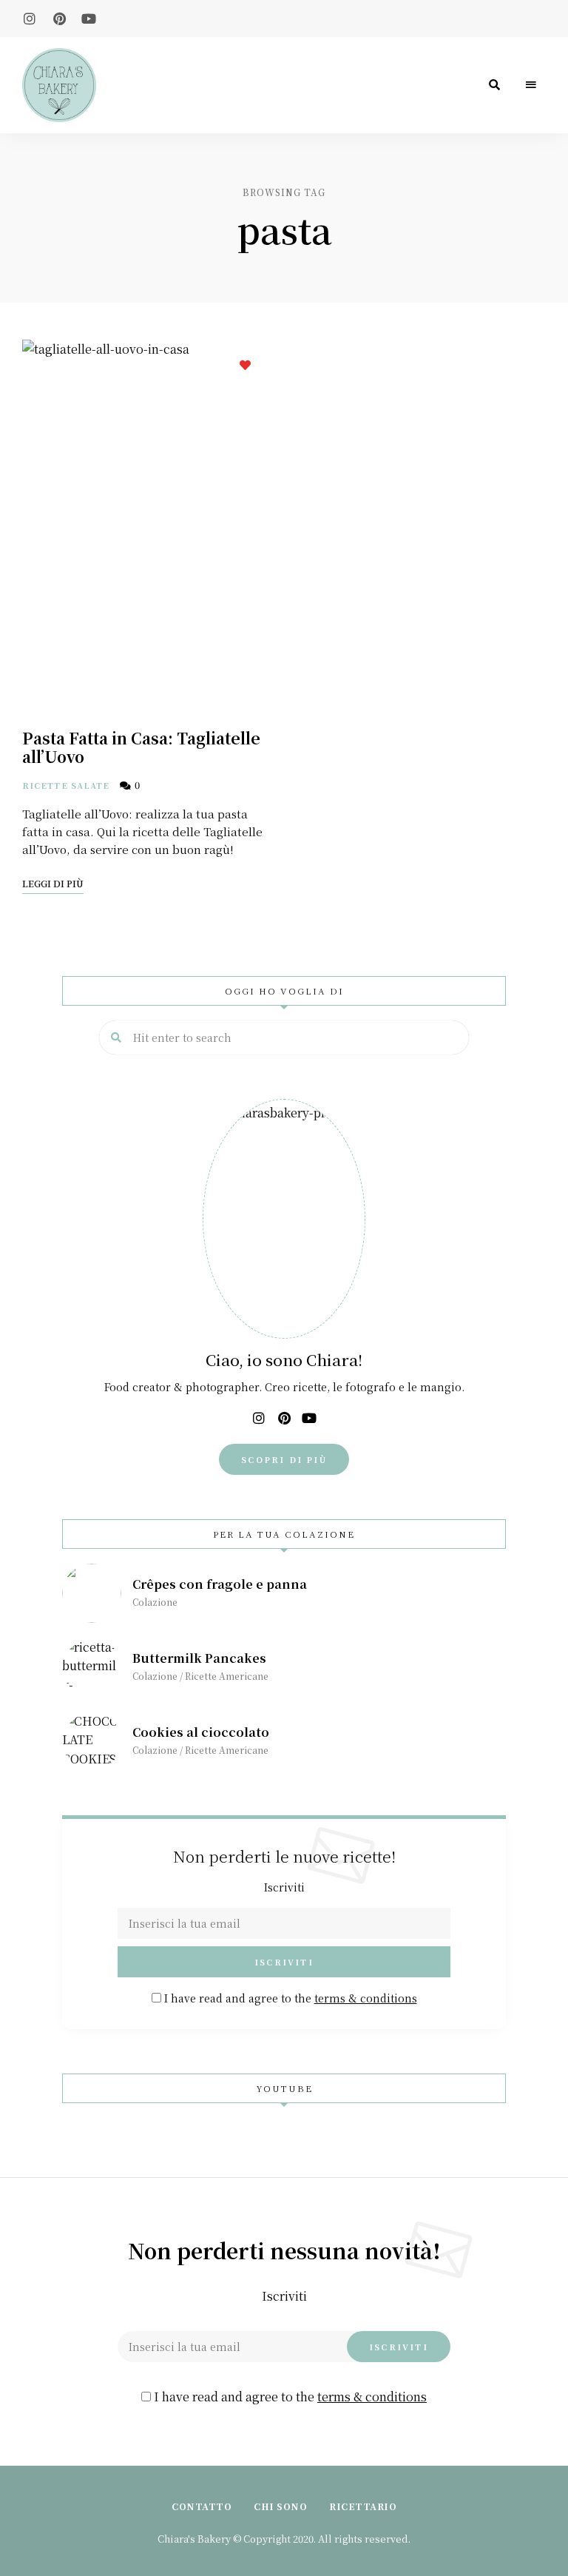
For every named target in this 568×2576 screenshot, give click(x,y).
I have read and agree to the (289, 1998)
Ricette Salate (66, 785)
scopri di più (284, 1459)
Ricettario (363, 2506)
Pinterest (59, 19)
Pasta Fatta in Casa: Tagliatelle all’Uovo (141, 747)
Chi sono (280, 2506)
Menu (531, 85)
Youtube (89, 19)
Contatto (202, 2506)
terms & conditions (366, 1998)
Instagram (30, 19)
